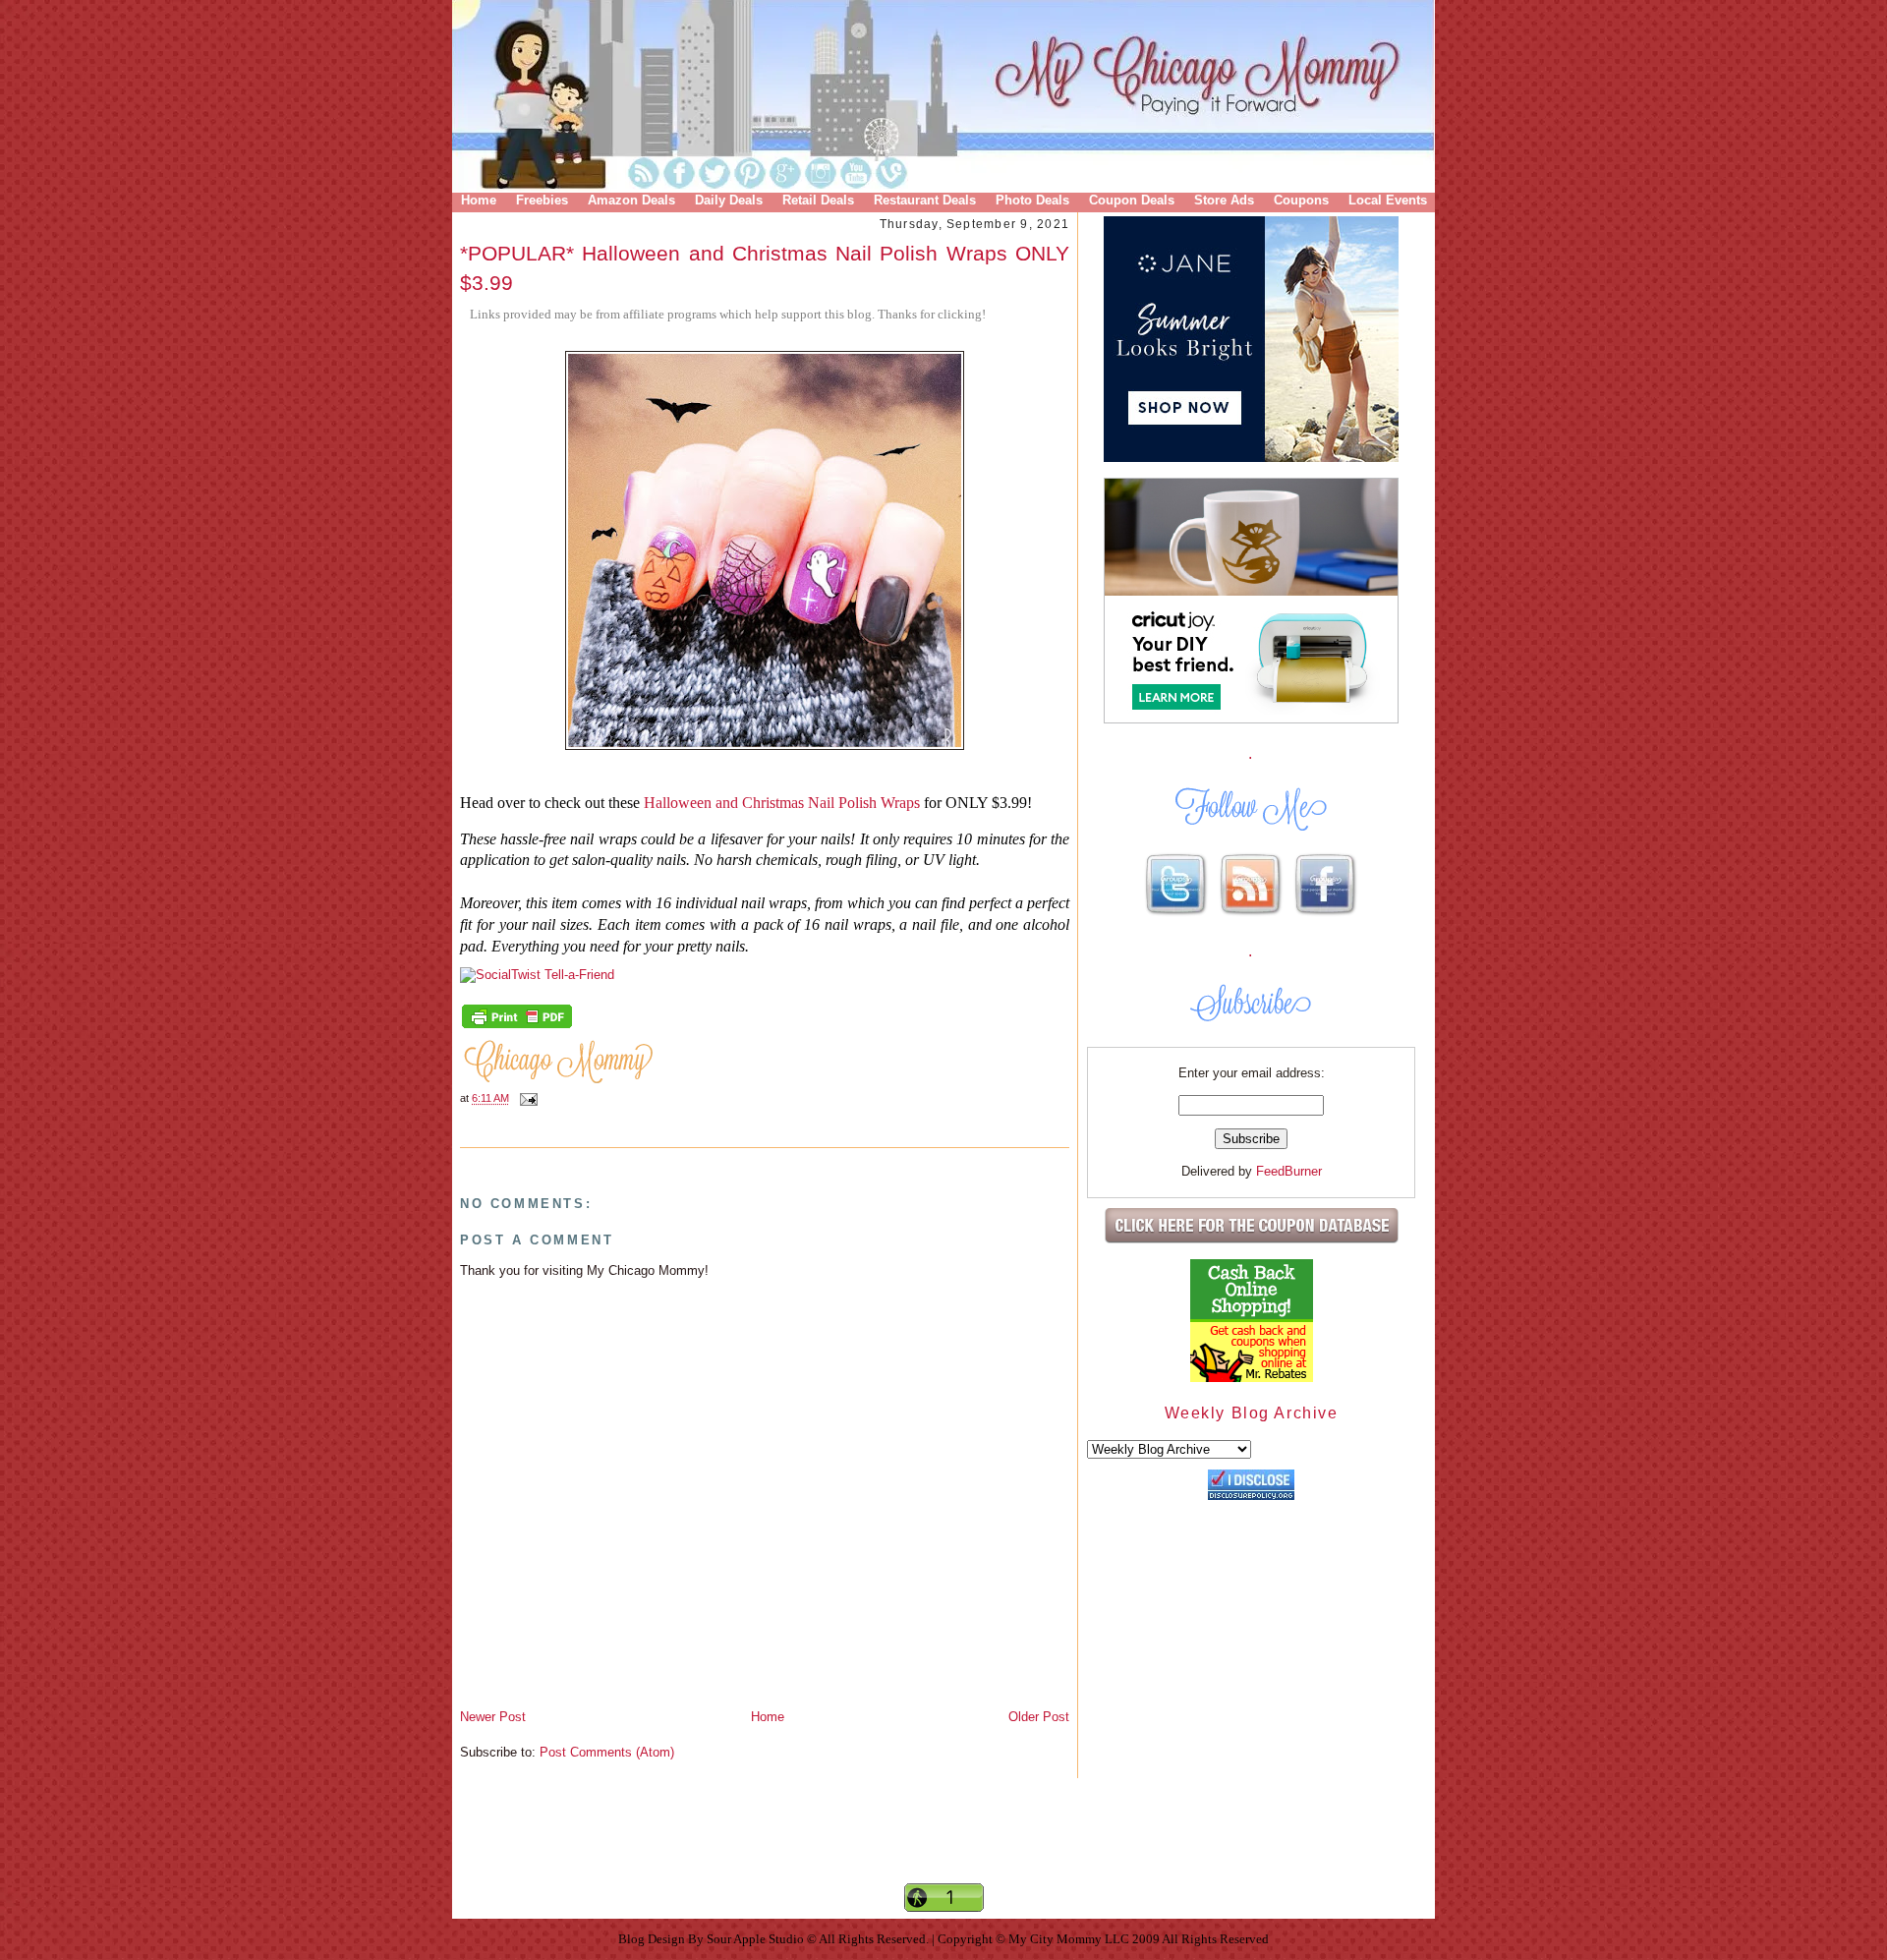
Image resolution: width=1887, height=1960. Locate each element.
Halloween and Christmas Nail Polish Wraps (782, 803)
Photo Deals (1032, 200)
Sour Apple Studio (757, 1939)
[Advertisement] (943, 1847)
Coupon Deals (1132, 200)
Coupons (1301, 200)
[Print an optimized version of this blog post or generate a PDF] (517, 1026)
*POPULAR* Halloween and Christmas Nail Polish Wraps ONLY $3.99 (765, 267)
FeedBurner (1289, 1171)
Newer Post (493, 1717)
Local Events (1388, 200)
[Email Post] (526, 1099)
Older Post (1039, 1717)
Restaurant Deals (925, 200)
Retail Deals (818, 200)
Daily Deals (729, 200)
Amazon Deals (631, 200)
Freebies (542, 200)
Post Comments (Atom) (607, 1752)
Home (479, 200)
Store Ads (1224, 200)
